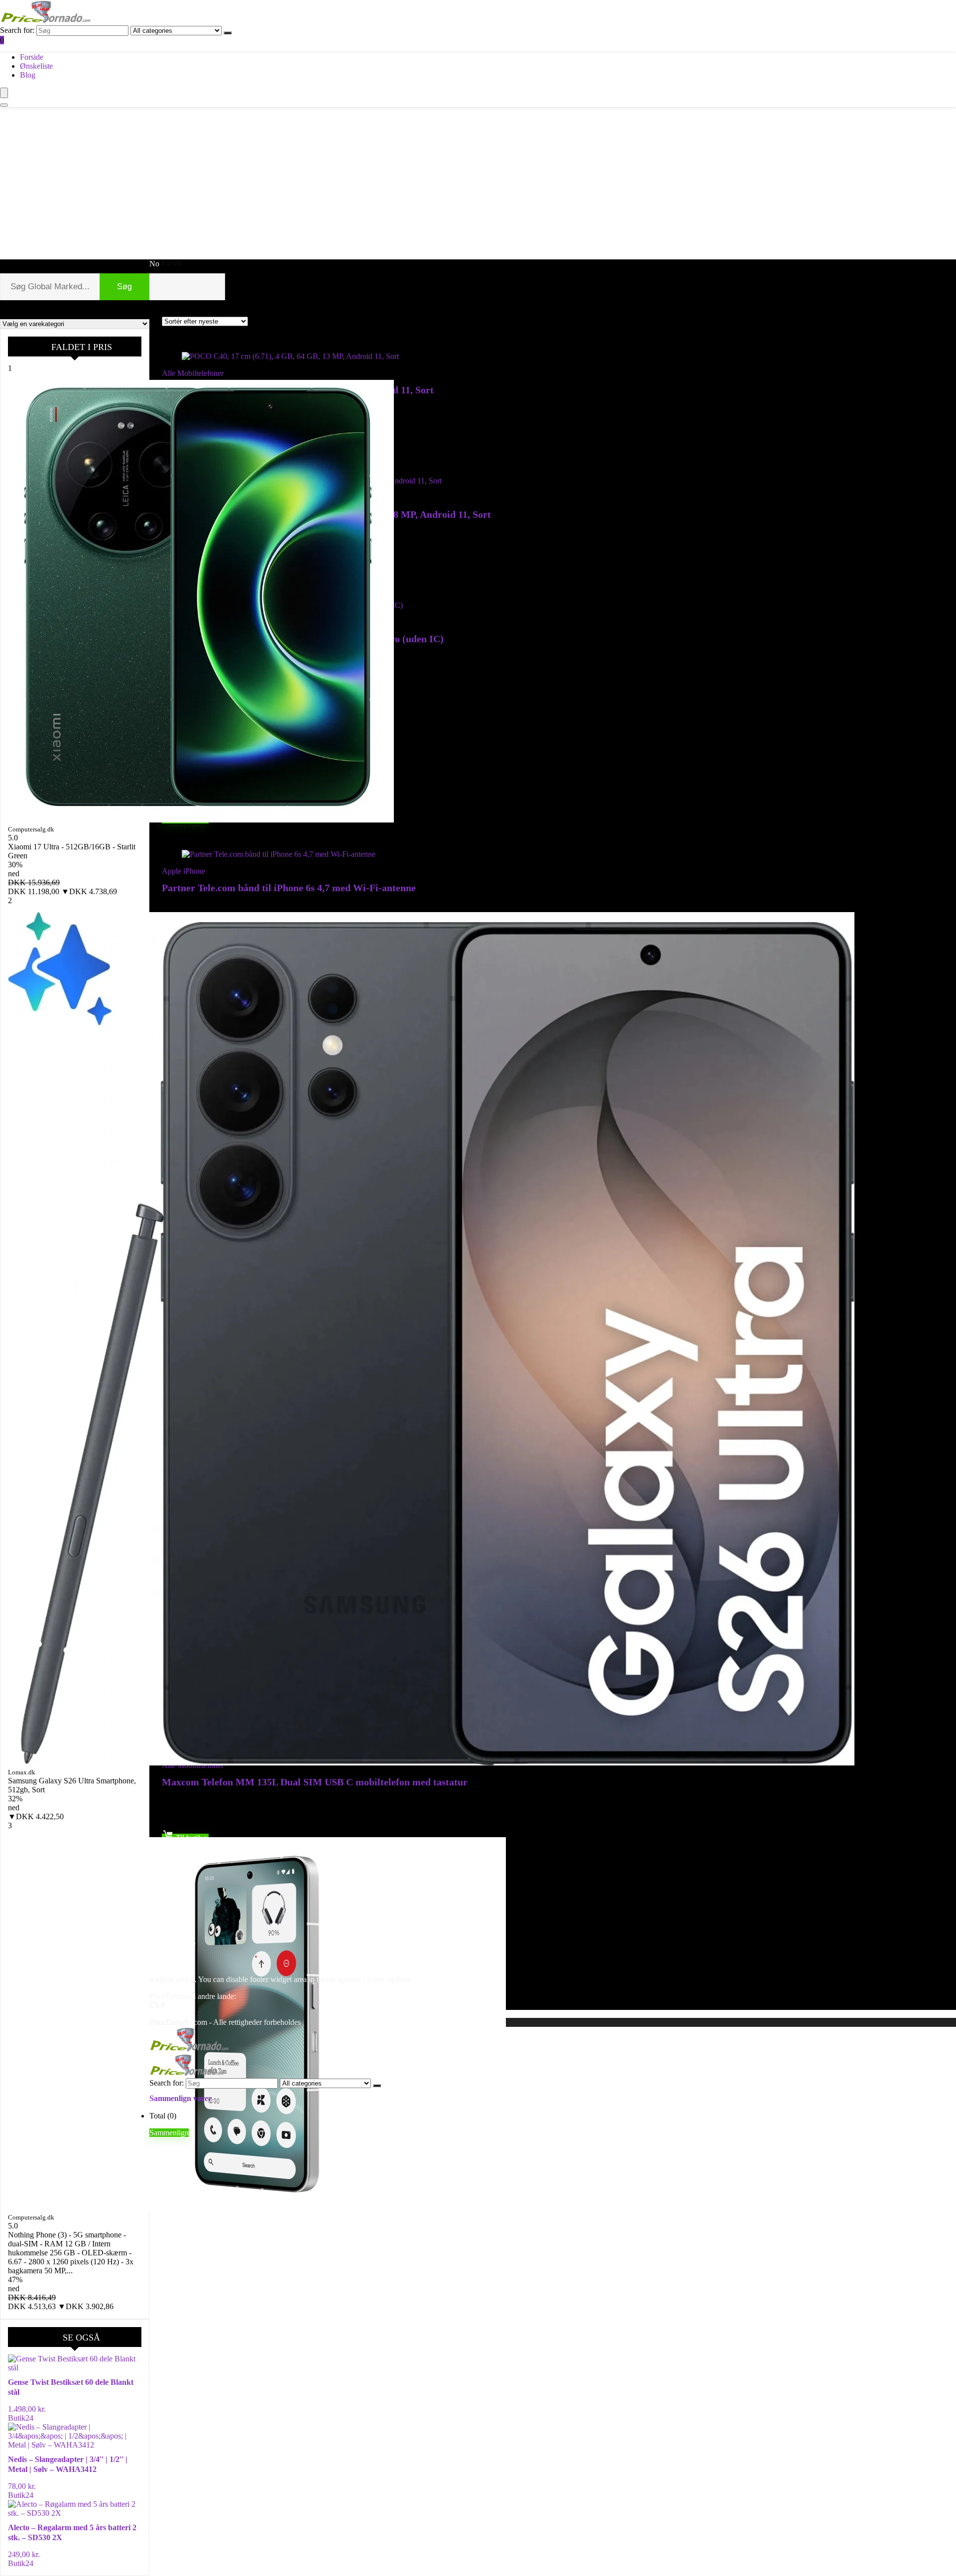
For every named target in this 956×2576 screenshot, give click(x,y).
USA (158, 2005)
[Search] (4, 105)
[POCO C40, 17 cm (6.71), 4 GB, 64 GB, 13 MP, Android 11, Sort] (290, 356)
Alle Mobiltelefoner (193, 373)
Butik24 (21, 2418)
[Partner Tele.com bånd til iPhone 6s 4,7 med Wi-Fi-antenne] (279, 854)
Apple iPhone (183, 871)
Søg (124, 287)
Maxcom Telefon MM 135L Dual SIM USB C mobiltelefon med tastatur (315, 1782)
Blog (28, 75)
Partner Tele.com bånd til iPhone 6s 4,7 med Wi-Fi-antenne (289, 888)
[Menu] (4, 93)
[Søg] (228, 33)
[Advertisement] (478, 182)
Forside (32, 57)
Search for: (17, 30)
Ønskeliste (36, 66)
